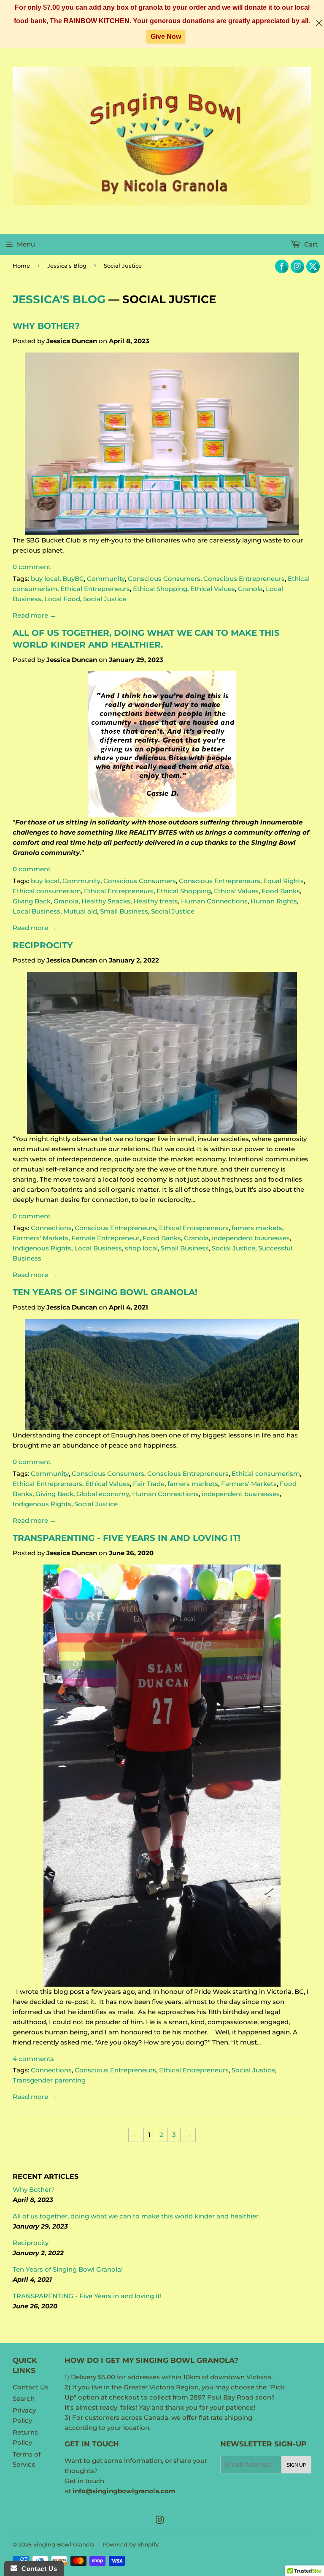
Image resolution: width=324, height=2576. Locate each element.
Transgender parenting (49, 2080)
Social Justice (105, 599)
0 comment (32, 567)
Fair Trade (149, 1484)
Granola (250, 589)
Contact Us (31, 2387)
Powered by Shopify (131, 2544)
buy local (45, 579)
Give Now (166, 37)
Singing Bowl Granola (64, 2544)
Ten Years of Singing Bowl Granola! (105, 1292)
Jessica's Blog (67, 266)
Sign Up (296, 2465)
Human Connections (214, 901)
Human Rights (274, 901)
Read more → (34, 615)
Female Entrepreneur (105, 1238)
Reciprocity (43, 945)
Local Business (36, 911)
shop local (141, 1248)
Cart (310, 244)
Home (21, 266)
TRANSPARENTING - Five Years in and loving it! (127, 1538)
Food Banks (281, 891)
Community (106, 579)
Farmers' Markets (40, 1238)
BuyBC (73, 579)
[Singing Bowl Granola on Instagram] (160, 2521)
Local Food (62, 599)
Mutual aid (80, 911)
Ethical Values (213, 589)
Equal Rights (283, 881)
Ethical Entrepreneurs (95, 589)
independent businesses (251, 1238)
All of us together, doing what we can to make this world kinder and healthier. (136, 2216)
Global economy (103, 1494)
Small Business (124, 911)
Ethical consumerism (47, 891)
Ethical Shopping (160, 589)
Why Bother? (46, 326)
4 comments (33, 2059)
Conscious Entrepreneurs (244, 579)
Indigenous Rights (42, 1248)
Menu (26, 244)
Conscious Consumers (164, 579)
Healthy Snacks (106, 901)
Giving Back (32, 901)
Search (24, 2398)
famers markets (257, 1228)
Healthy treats (156, 901)
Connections (51, 1228)
